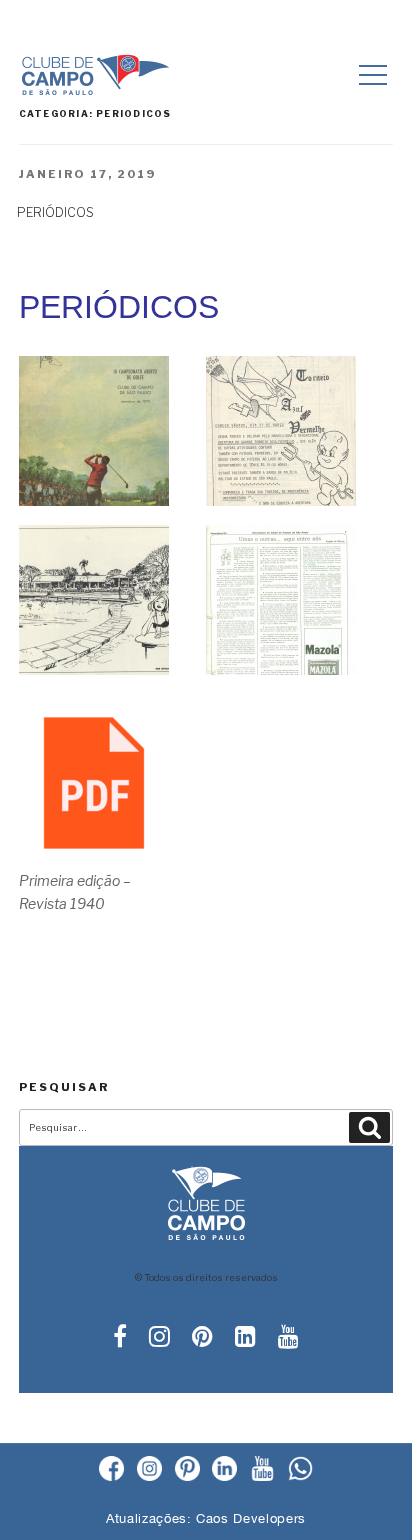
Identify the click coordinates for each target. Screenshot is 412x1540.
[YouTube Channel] (262, 1470)
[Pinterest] (187, 1470)
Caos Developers (251, 1518)
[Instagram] (149, 1470)
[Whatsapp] (300, 1470)
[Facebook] (111, 1470)
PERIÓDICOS (55, 212)
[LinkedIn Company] (224, 1470)
